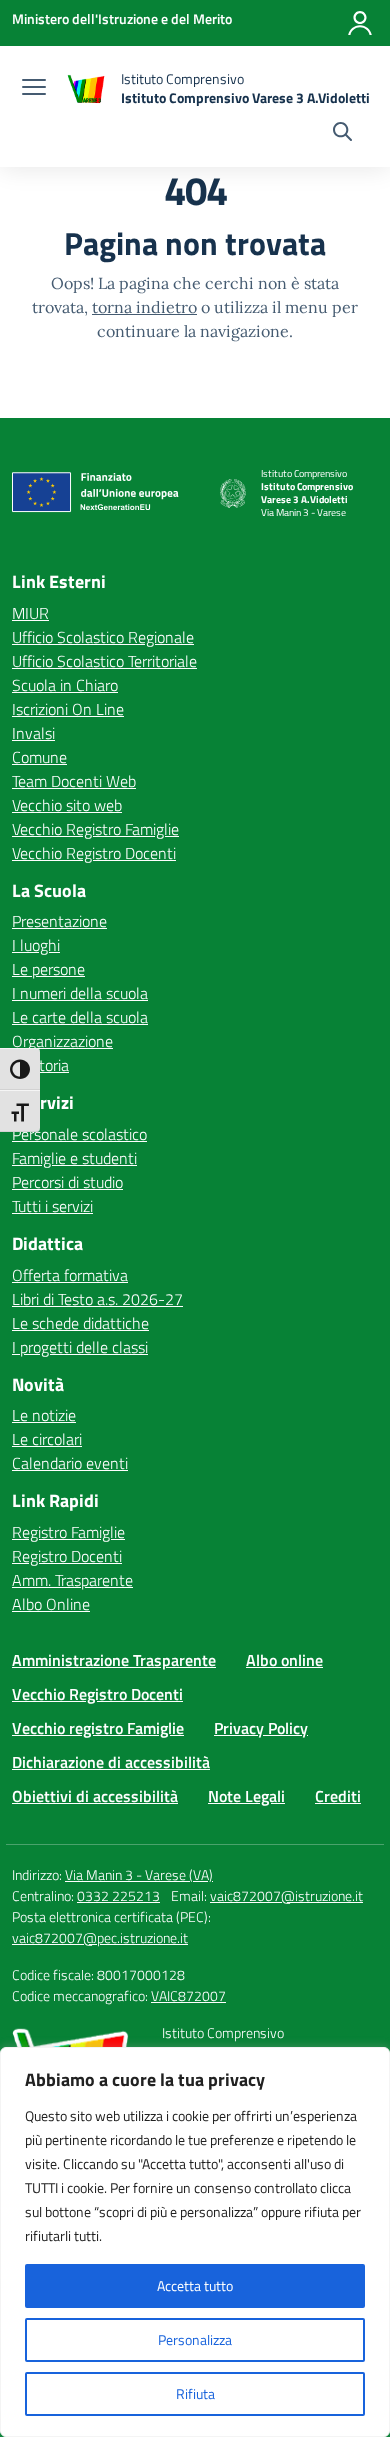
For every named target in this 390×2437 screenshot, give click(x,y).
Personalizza (195, 2339)
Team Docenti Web (74, 781)
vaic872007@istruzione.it (286, 1895)
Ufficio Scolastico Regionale (103, 637)
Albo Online (51, 1604)
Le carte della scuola (80, 1017)
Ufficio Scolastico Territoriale (104, 661)
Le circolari (47, 1439)
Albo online (284, 1660)
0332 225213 (118, 1895)
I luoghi (36, 945)
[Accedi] (360, 23)
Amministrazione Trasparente (114, 1660)
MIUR (30, 613)
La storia (40, 1065)
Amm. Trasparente (72, 1580)
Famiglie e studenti (74, 1158)
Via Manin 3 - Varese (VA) (139, 1874)
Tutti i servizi (52, 1206)
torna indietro (144, 307)
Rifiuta (195, 2393)
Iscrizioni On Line (68, 709)
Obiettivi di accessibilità (95, 1796)
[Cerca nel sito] (342, 134)
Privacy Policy (261, 1728)
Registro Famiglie (68, 1532)
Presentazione (59, 921)
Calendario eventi (70, 1463)
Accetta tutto (195, 2285)
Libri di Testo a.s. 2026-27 (97, 1299)
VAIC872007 (188, 1995)
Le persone (48, 969)
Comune (39, 757)
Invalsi (33, 733)
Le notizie (44, 1415)
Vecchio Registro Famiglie (95, 829)
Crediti (338, 1796)
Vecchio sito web (67, 805)
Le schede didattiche (80, 1323)
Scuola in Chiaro (65, 685)
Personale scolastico (79, 1134)
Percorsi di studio (67, 1182)
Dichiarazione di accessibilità (111, 1762)
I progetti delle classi (80, 1347)
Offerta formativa (70, 1275)
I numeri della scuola (80, 993)
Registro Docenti (67, 1556)
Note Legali (246, 1796)
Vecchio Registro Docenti (94, 853)
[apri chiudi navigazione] (34, 89)
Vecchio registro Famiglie (98, 1728)
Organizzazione (62, 1041)
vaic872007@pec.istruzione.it (100, 1937)
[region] (195, 2242)
